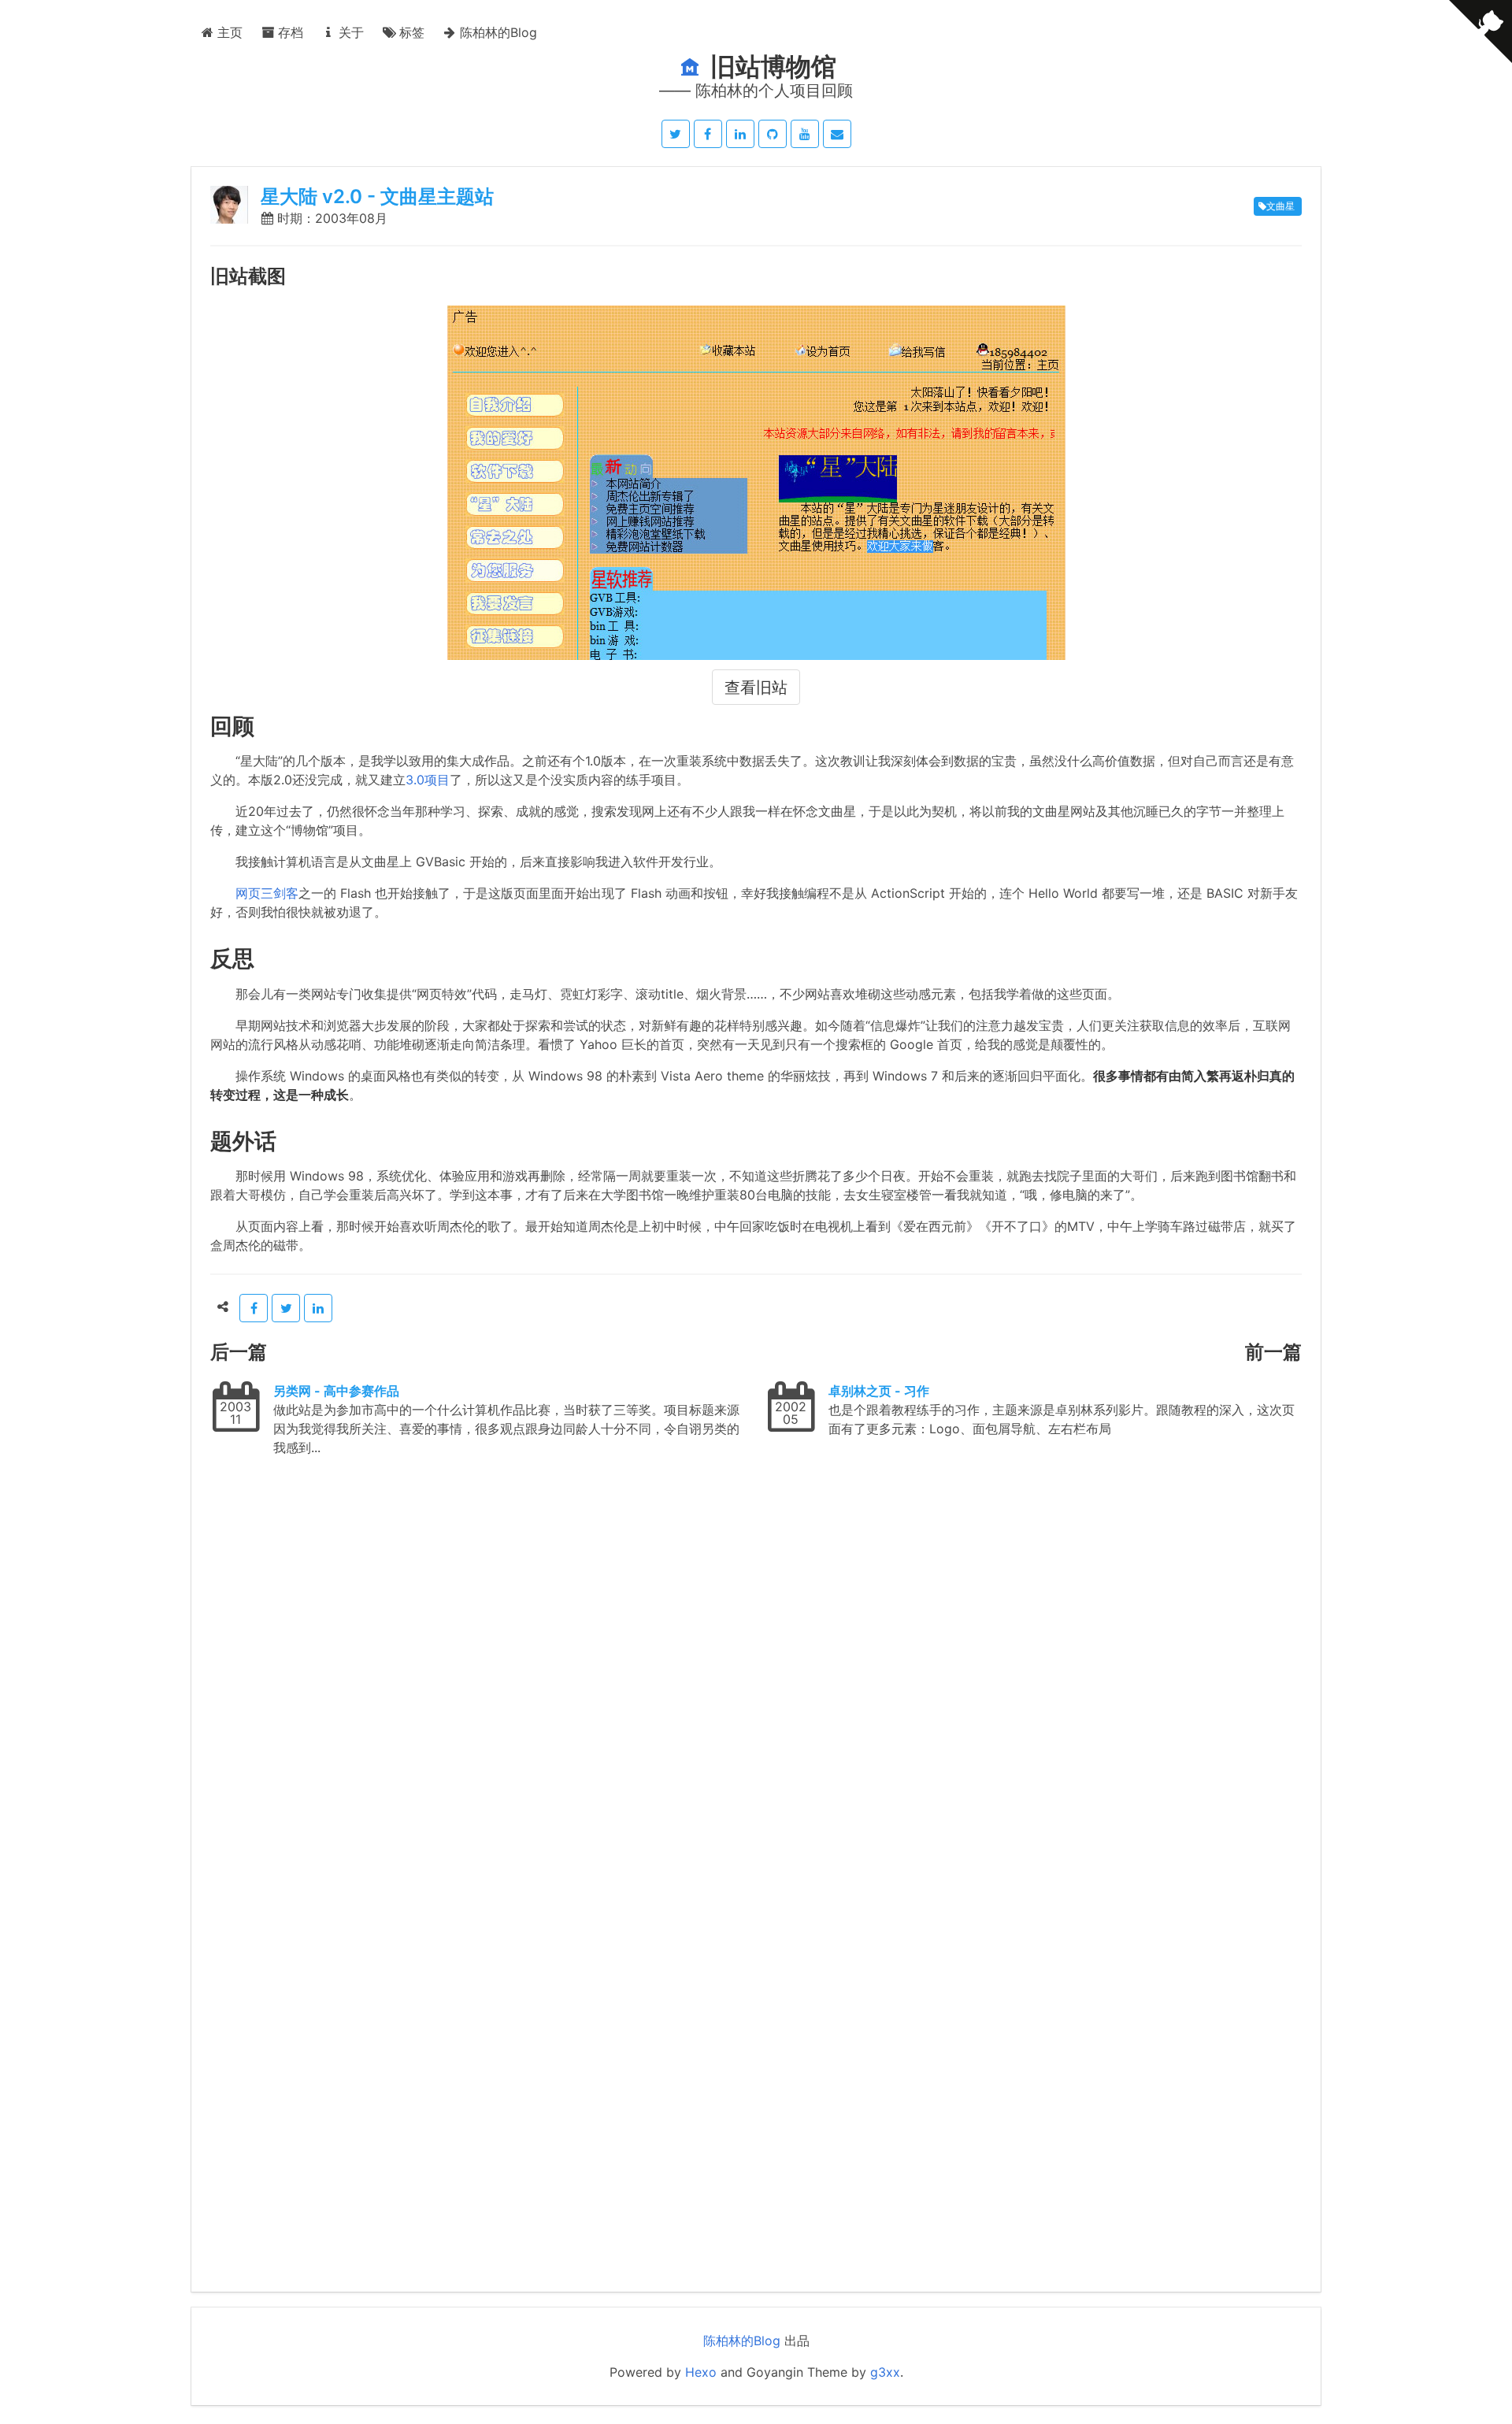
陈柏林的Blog (497, 32)
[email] (837, 134)
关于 (349, 32)
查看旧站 (756, 688)
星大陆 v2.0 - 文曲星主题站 (377, 196)
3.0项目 (428, 780)
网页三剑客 (267, 893)
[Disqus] (756, 1673)
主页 (228, 32)
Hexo (701, 2372)
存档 (289, 32)
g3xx (885, 2372)
